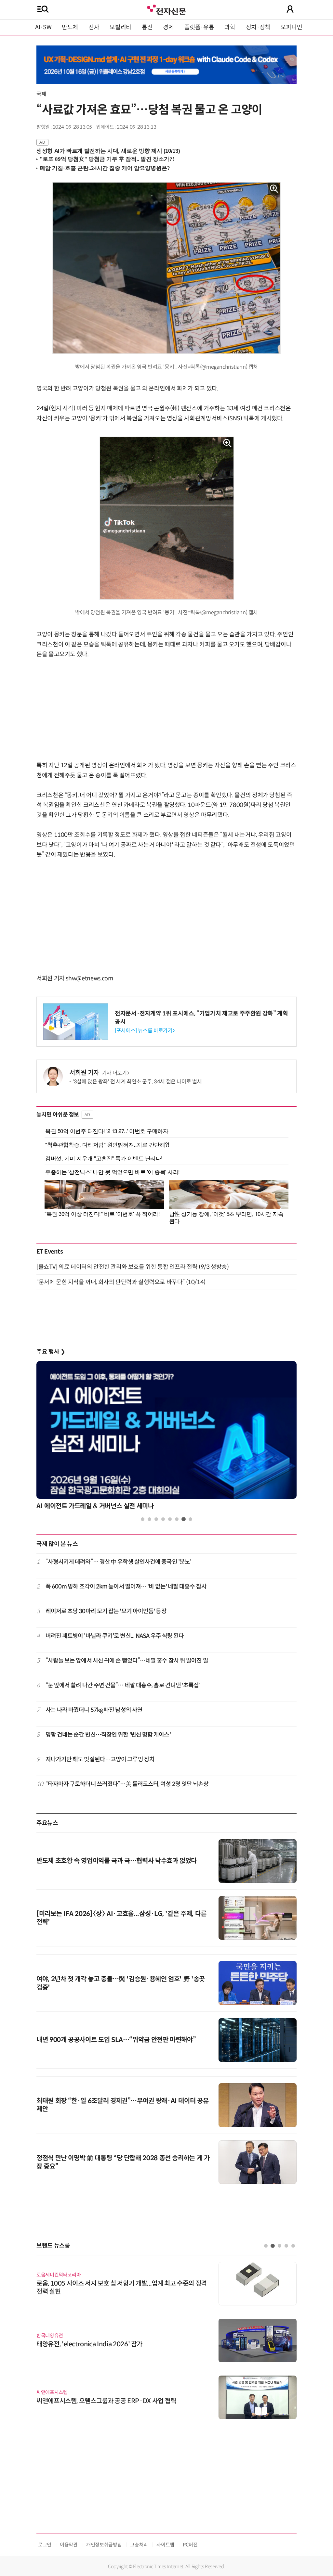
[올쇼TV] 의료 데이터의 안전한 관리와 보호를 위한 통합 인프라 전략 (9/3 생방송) (133, 1267)
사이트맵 (165, 2545)
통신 (147, 27)
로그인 (45, 2545)
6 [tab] (177, 1519)
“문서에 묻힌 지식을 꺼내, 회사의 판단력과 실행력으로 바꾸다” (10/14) (121, 1282)
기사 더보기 (114, 1073)
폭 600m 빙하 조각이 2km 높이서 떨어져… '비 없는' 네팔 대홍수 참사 (126, 1587)
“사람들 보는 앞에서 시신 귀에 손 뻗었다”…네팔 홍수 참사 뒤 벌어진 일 (127, 1661)
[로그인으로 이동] (290, 9)
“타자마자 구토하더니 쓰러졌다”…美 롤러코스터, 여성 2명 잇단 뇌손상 (127, 1784)
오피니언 (292, 27)
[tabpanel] (166, 1437)
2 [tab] (149, 1519)
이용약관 (69, 2545)
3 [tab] (156, 1519)
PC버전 (190, 2545)
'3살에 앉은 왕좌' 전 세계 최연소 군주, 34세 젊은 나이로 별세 (137, 1082)
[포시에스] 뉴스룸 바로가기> (145, 1031)
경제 (168, 27)
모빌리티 (120, 27)
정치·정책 (258, 27)
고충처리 (139, 2545)
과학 (230, 27)
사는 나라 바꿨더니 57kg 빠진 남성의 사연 (94, 1710)
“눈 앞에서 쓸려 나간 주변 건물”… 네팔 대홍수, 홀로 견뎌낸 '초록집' (123, 1685)
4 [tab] (163, 1519)
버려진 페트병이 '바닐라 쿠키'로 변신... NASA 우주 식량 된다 (115, 1636)
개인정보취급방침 (104, 2545)
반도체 (70, 27)
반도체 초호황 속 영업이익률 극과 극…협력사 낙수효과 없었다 (117, 1861)
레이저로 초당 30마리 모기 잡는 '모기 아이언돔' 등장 (106, 1611)
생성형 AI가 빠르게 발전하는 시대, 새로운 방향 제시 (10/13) (108, 151)
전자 (94, 27)
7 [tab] (184, 1519)
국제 (41, 94)
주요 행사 (51, 1352)
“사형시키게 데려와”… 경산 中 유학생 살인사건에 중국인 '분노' (119, 1562)
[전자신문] (166, 9)
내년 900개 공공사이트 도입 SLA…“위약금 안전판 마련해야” (116, 2040)
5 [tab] (170, 1519)
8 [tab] (190, 1519)
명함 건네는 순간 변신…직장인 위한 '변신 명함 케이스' (108, 1735)
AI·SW (43, 27)
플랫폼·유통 (199, 27)
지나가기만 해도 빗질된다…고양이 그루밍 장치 (100, 1759)
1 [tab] (143, 1519)
